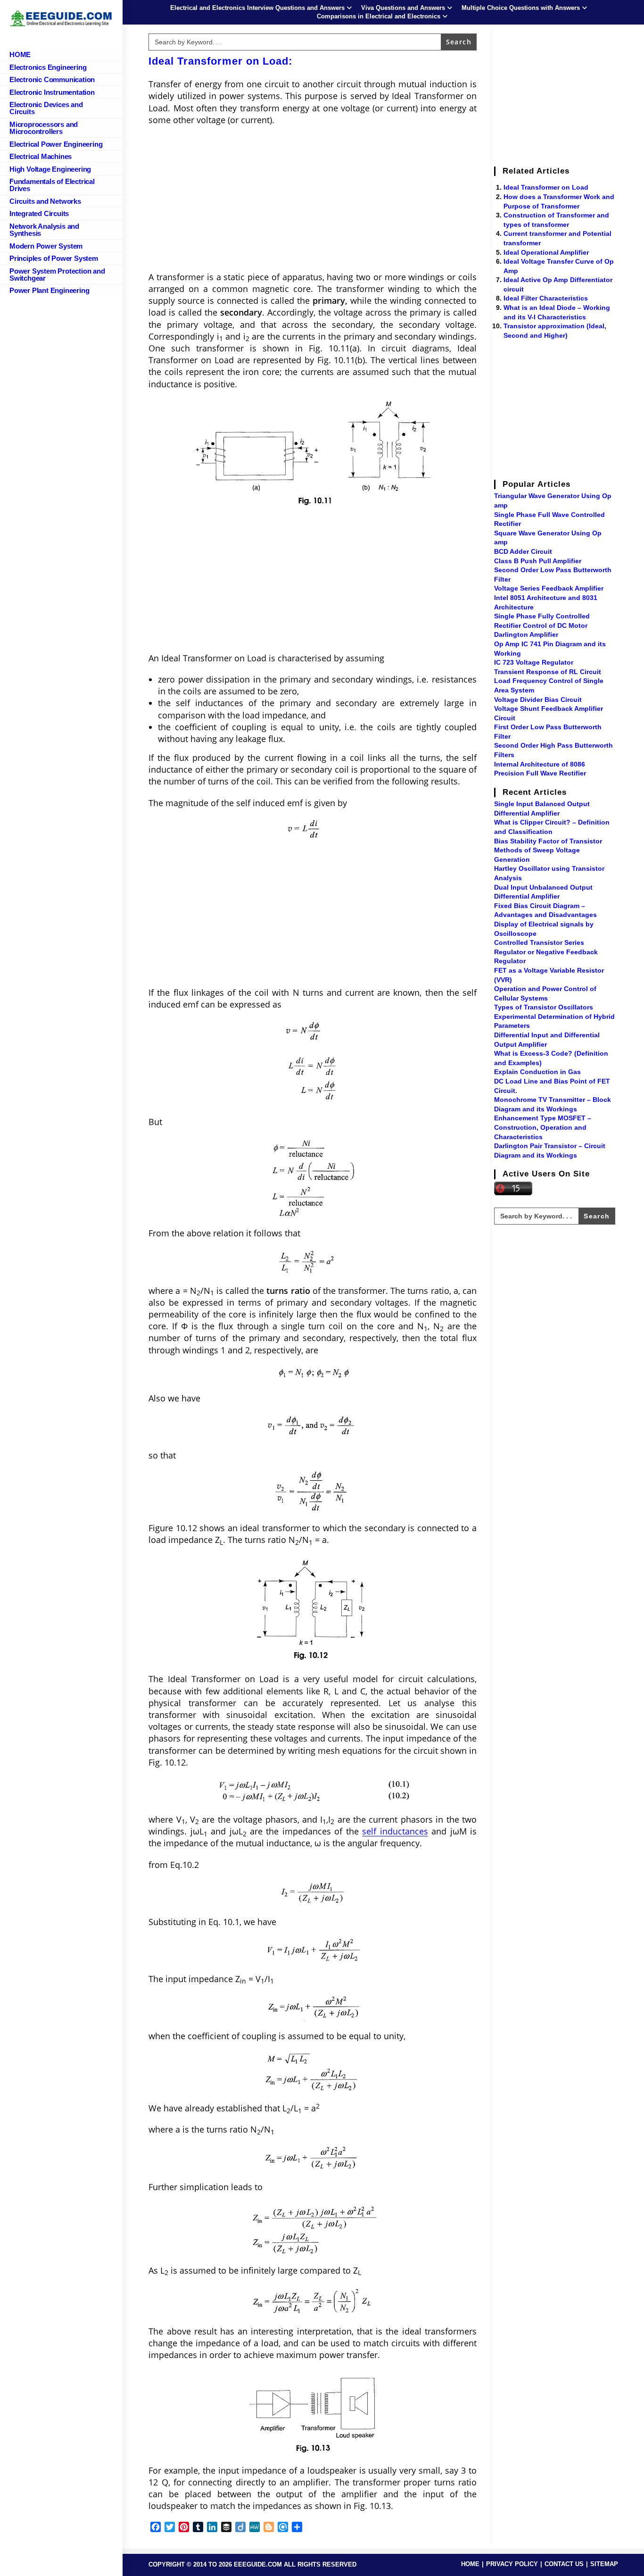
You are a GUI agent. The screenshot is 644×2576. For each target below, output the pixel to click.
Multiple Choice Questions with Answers (521, 8)
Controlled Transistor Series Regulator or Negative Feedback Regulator (546, 952)
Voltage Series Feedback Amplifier (549, 588)
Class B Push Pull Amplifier (538, 561)
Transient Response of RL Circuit (548, 672)
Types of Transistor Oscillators (544, 1007)
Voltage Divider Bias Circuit (538, 700)
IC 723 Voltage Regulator (534, 662)
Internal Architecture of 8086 (540, 764)
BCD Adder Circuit (523, 551)
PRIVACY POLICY (512, 2564)
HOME (470, 2564)
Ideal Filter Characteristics (546, 298)
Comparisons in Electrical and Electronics (379, 16)
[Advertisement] (313, 201)
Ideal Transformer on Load (546, 187)
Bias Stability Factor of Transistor (548, 841)
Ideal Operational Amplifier (546, 252)
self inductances (395, 1831)
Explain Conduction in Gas (537, 1072)
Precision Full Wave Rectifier (540, 773)
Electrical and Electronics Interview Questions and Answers (257, 8)
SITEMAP (604, 2564)
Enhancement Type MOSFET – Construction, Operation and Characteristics (543, 1127)
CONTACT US (564, 2564)
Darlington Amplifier (526, 634)
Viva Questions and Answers (403, 8)
